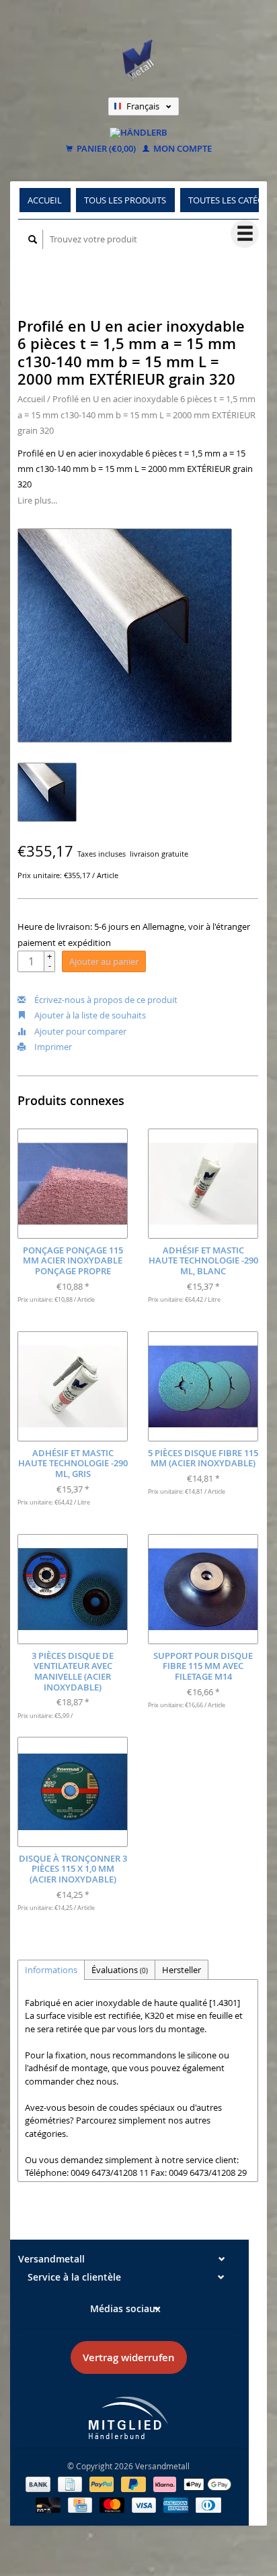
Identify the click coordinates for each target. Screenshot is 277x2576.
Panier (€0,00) (105, 149)
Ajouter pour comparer (79, 1031)
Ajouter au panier (104, 961)
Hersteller (182, 1970)
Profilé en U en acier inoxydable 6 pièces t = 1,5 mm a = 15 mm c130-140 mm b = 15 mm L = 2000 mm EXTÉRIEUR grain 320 (136, 415)
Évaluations (120, 1970)
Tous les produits (125, 200)
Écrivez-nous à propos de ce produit (105, 1000)
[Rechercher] (33, 239)
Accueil (45, 200)
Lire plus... (37, 500)
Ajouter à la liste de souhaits (89, 1015)
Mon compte (182, 149)
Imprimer (52, 1047)
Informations (51, 1970)
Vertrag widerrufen (129, 2357)
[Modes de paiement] (39, 2483)
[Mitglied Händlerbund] (128, 2418)
